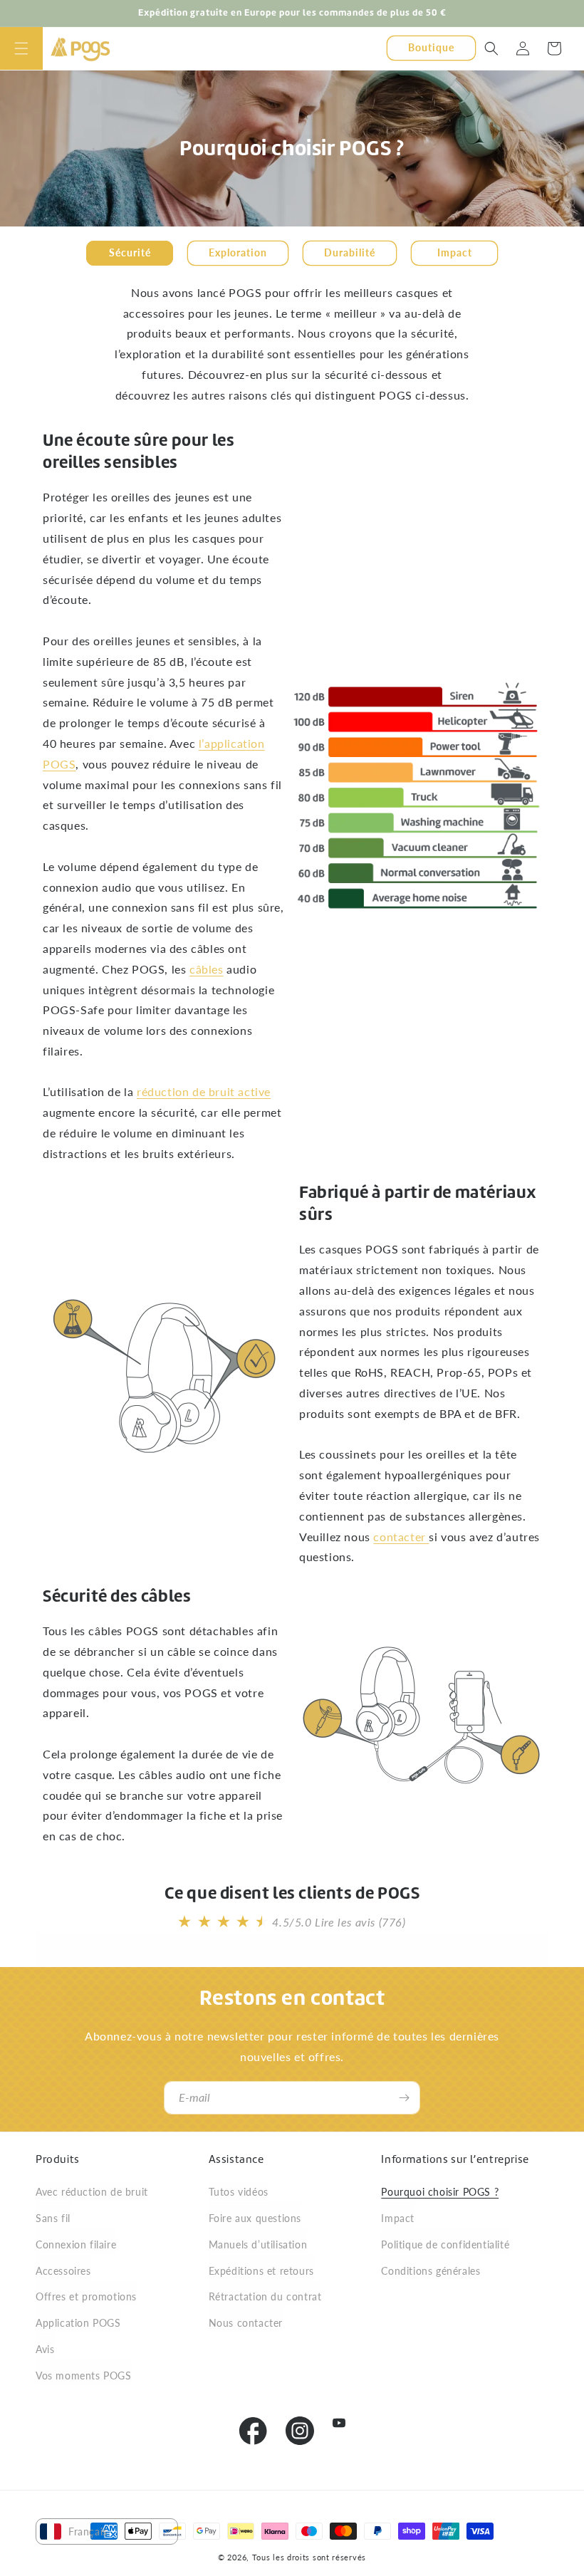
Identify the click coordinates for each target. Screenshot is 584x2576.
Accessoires (63, 2271)
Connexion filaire (76, 2244)
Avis (45, 2349)
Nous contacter (246, 2323)
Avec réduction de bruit (92, 2192)
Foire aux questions (255, 2218)
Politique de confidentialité (445, 2244)
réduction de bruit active (204, 1091)
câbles (207, 968)
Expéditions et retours (261, 2271)
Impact (398, 2218)
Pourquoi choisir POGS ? (440, 2192)
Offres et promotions (86, 2296)
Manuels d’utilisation (258, 2244)
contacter (401, 1537)
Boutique (431, 47)
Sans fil (53, 2218)
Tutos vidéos (239, 2192)
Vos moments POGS (84, 2376)
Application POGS (78, 2323)
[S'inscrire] (404, 2098)
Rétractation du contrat (265, 2296)
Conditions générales (431, 2271)
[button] (21, 48)
